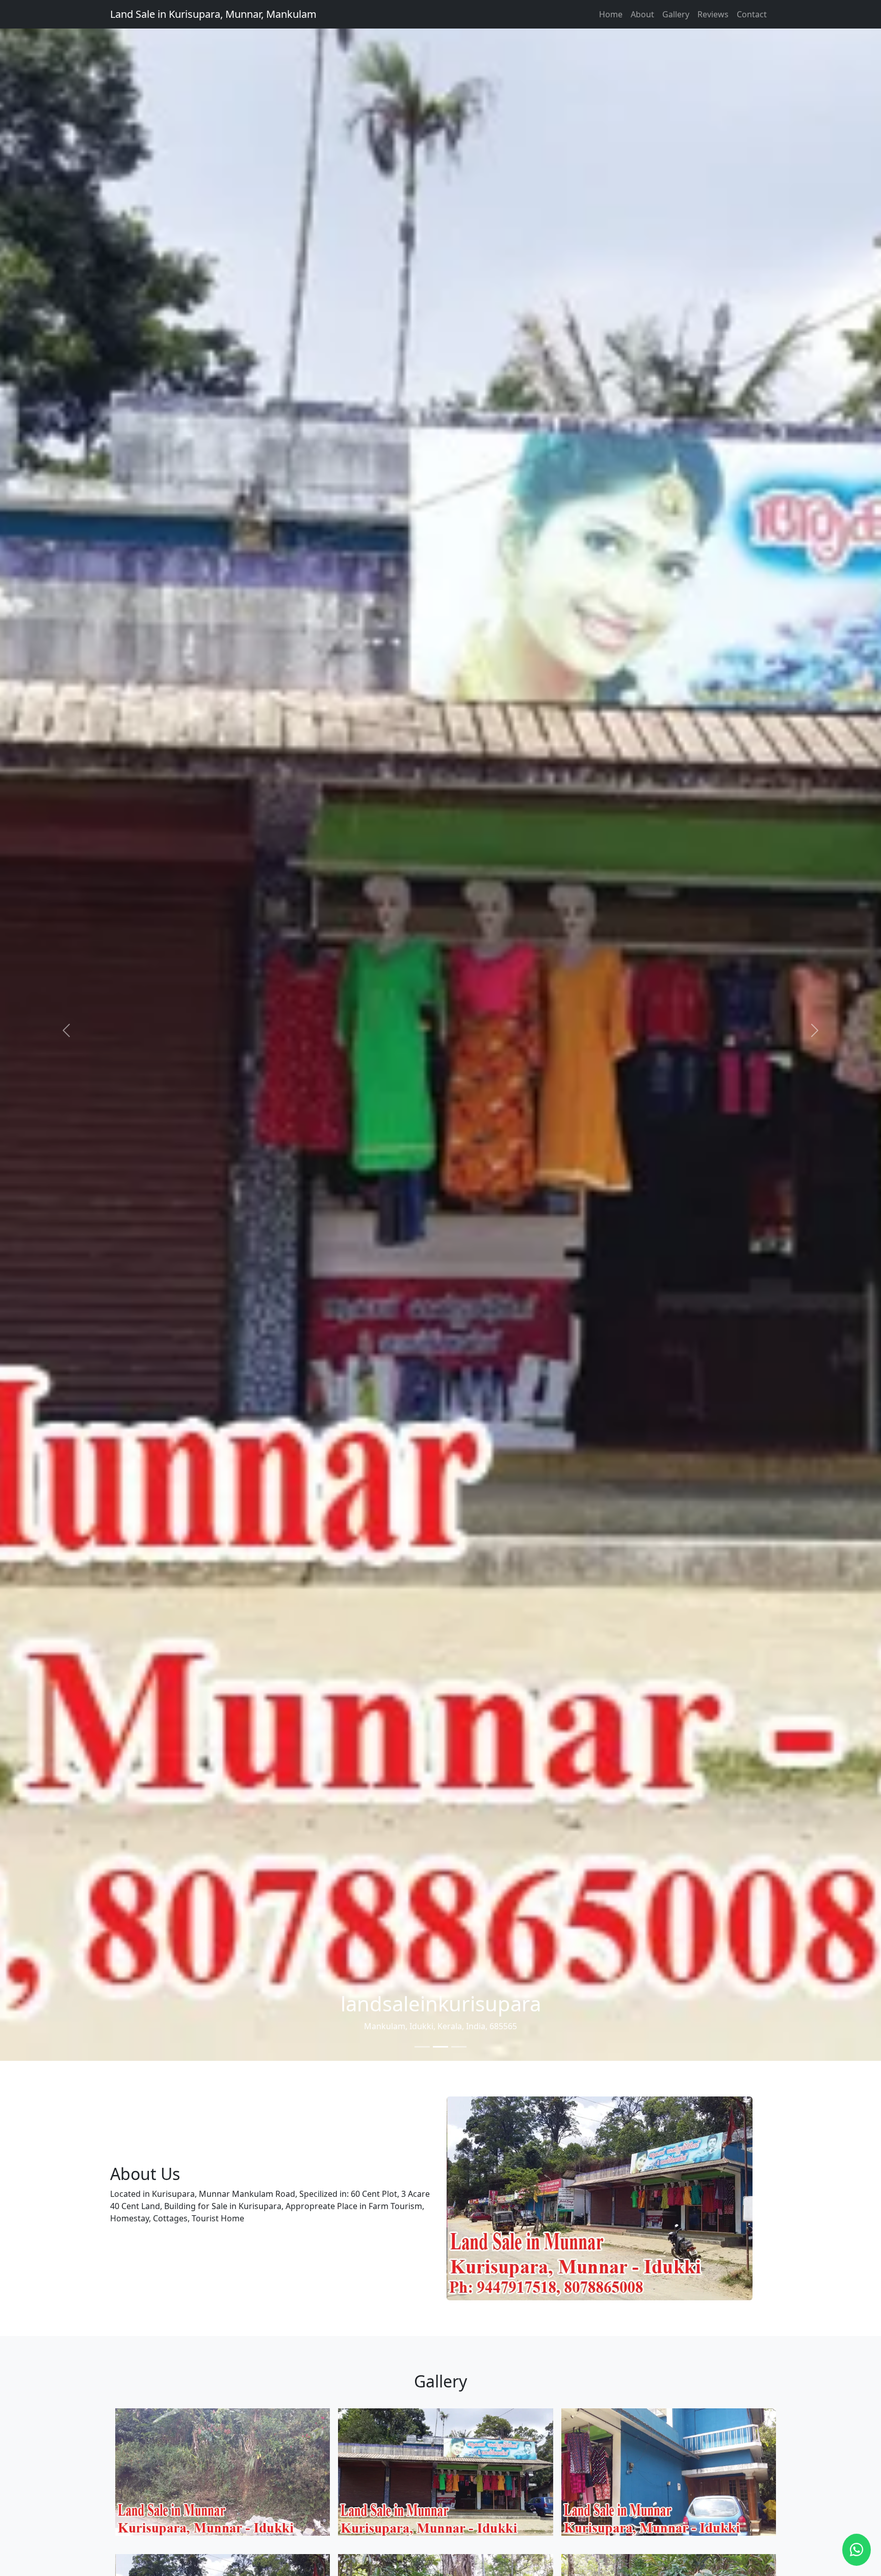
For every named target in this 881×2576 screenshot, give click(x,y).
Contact (752, 14)
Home (611, 14)
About (642, 14)
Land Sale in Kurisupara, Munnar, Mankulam (213, 14)
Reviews (713, 14)
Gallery (676, 14)
